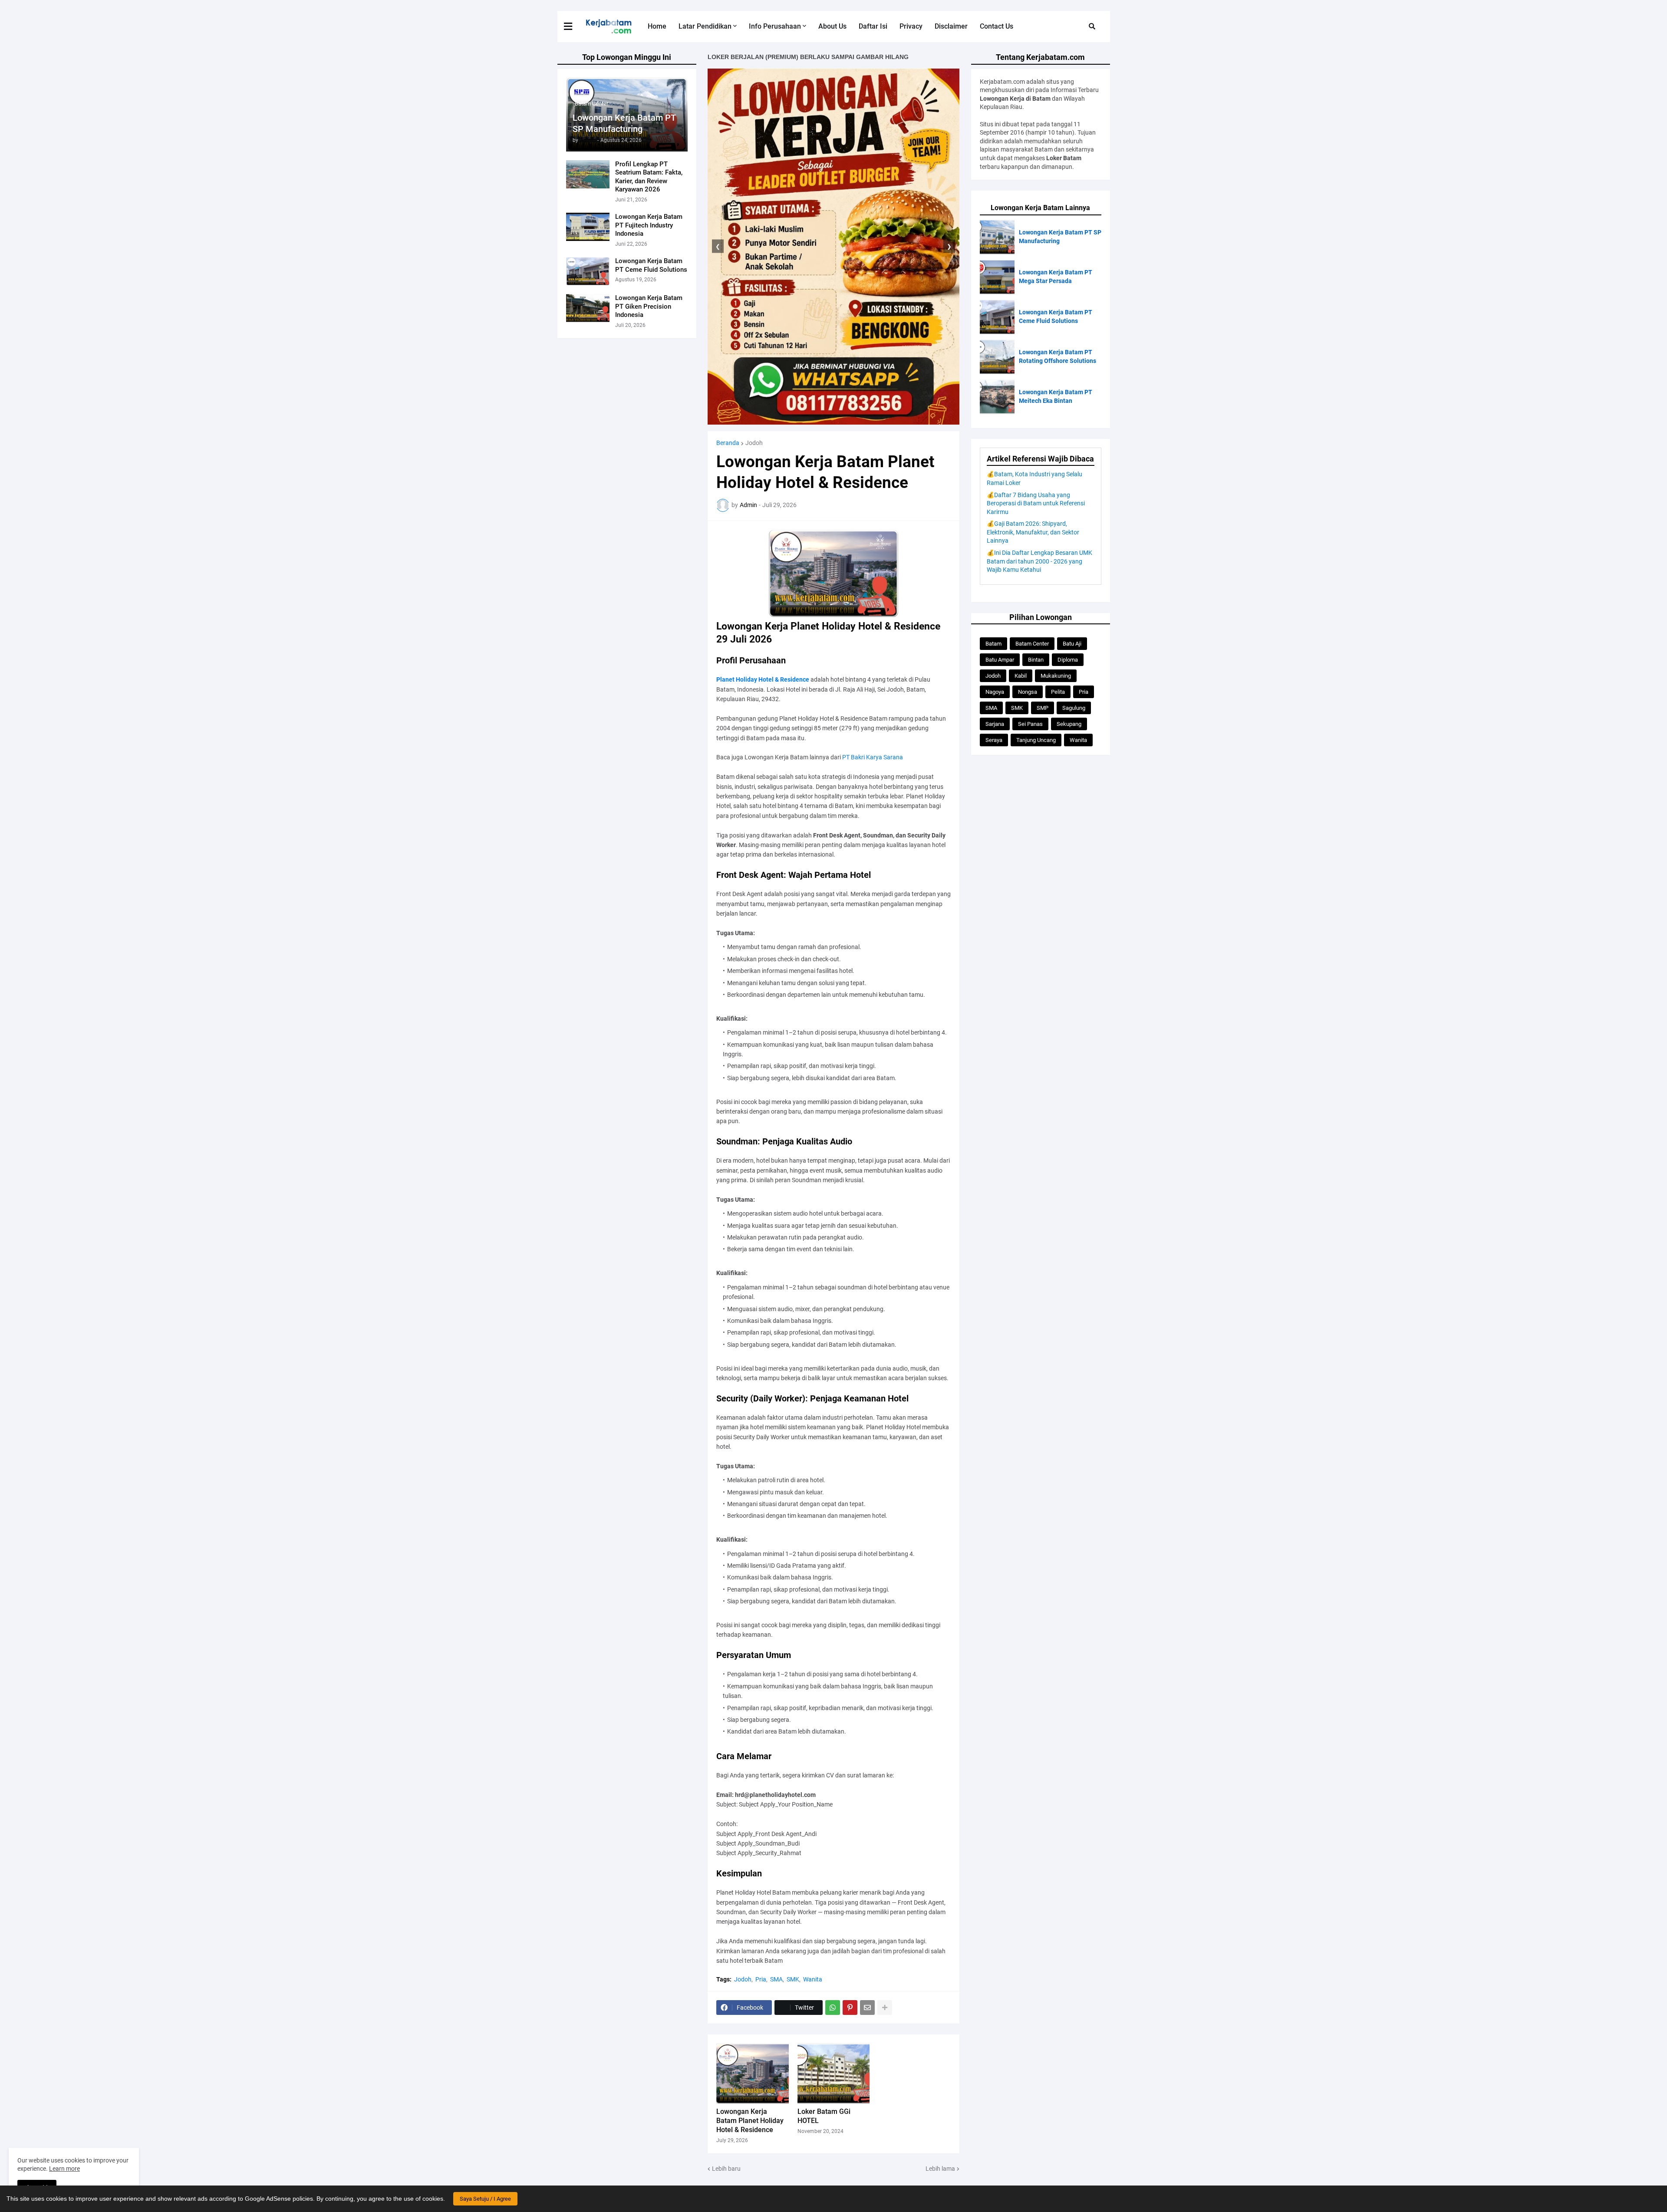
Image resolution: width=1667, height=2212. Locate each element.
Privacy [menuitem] (911, 26)
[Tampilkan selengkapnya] (885, 2008)
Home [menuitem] (657, 26)
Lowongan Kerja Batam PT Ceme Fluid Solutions (651, 265)
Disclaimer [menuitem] (951, 26)
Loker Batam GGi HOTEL (824, 2116)
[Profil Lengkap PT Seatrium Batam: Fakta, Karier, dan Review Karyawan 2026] (588, 174)
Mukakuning (1056, 676)
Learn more (64, 2169)
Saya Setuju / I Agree (485, 2199)
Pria (761, 1979)
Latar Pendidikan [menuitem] (705, 26)
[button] (573, 26)
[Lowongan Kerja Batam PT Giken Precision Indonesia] (588, 308)
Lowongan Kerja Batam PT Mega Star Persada (1056, 277)
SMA (776, 1979)
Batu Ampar (1000, 660)
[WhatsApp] (833, 2008)
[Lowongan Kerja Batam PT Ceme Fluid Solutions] (588, 271)
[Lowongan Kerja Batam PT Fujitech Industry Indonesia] (588, 227)
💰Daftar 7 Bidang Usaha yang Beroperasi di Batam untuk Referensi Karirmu (1036, 503)
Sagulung (1074, 708)
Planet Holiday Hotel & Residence (763, 679)
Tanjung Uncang (1036, 740)
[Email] (867, 2008)
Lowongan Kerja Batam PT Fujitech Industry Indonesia (649, 225)
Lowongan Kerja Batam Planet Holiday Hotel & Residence (750, 2121)
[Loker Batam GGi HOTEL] (834, 2074)
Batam (993, 644)
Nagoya (995, 692)
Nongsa (1028, 692)
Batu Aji (1072, 644)
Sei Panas (1030, 724)
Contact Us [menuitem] (997, 26)
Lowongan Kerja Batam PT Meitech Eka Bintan (1056, 396)
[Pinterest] (850, 2008)
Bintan (1036, 660)
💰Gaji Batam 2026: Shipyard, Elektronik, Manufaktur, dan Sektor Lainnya (1033, 532)
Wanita (813, 1979)
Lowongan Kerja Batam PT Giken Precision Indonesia (649, 306)
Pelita (1058, 692)
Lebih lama (940, 2169)
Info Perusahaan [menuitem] (775, 26)
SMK (793, 1979)
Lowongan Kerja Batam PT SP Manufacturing (624, 123)
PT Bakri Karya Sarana (873, 757)
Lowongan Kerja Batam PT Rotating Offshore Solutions (1058, 356)
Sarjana (995, 724)
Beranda (728, 443)
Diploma (1068, 660)
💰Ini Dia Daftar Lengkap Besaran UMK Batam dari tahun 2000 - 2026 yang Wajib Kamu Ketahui (1039, 561)
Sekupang (1069, 724)
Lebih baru (726, 2169)
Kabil (1021, 676)
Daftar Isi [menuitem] (873, 26)
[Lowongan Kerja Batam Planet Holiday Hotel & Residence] (753, 2074)
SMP (1043, 708)
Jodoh (754, 443)
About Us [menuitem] (832, 26)
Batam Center (1032, 644)
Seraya (994, 740)
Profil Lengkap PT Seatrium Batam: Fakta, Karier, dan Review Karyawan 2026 (649, 177)
